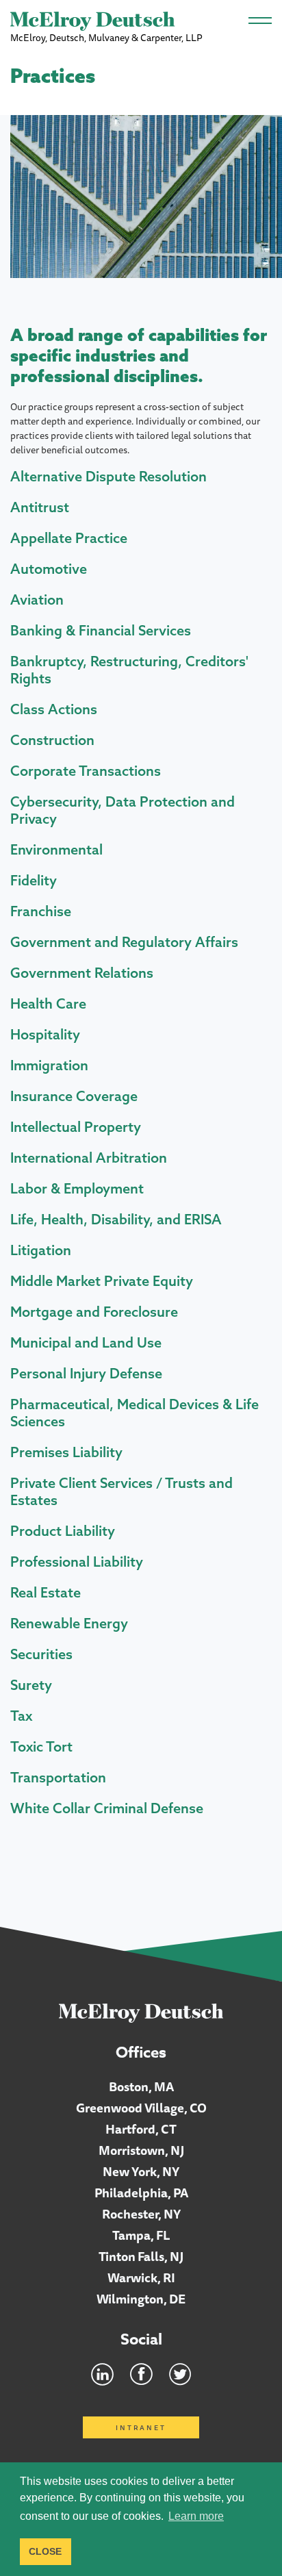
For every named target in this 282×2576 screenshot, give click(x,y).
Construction (52, 740)
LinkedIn (102, 2374)
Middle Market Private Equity (102, 1281)
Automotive (49, 569)
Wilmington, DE (141, 2299)
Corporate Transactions (86, 771)
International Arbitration (89, 1158)
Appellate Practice (69, 538)
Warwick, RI (141, 2277)
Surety (31, 1685)
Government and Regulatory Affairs (124, 942)
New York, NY (141, 2171)
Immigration (49, 1065)
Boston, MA (141, 2086)
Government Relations (82, 973)
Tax (21, 1716)
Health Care (48, 1003)
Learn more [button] (196, 2516)
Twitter (180, 2374)
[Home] (141, 2012)
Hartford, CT (141, 2129)
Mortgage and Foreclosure (94, 1312)
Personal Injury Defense (86, 1373)
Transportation (58, 1777)
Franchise (41, 911)
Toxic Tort (41, 1746)
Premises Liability (66, 1452)
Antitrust (40, 507)
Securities (41, 1654)
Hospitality (45, 1034)
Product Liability (63, 1531)
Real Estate (46, 1592)
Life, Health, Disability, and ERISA (116, 1219)
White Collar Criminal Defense (107, 1808)
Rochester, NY (141, 2214)
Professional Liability (77, 1562)
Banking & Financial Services (101, 630)
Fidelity (34, 880)
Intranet (141, 2427)
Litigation (41, 1250)
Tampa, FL (141, 2235)
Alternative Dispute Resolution (108, 476)
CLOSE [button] (45, 2551)
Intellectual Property (76, 1127)
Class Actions (54, 709)
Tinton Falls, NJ (141, 2256)
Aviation (37, 599)
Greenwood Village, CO (141, 2108)
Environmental (56, 849)
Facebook (141, 2374)
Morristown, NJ (141, 2150)
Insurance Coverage (74, 1096)
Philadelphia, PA (141, 2193)
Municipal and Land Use (86, 1342)
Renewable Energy (69, 1623)
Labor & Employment (77, 1188)
